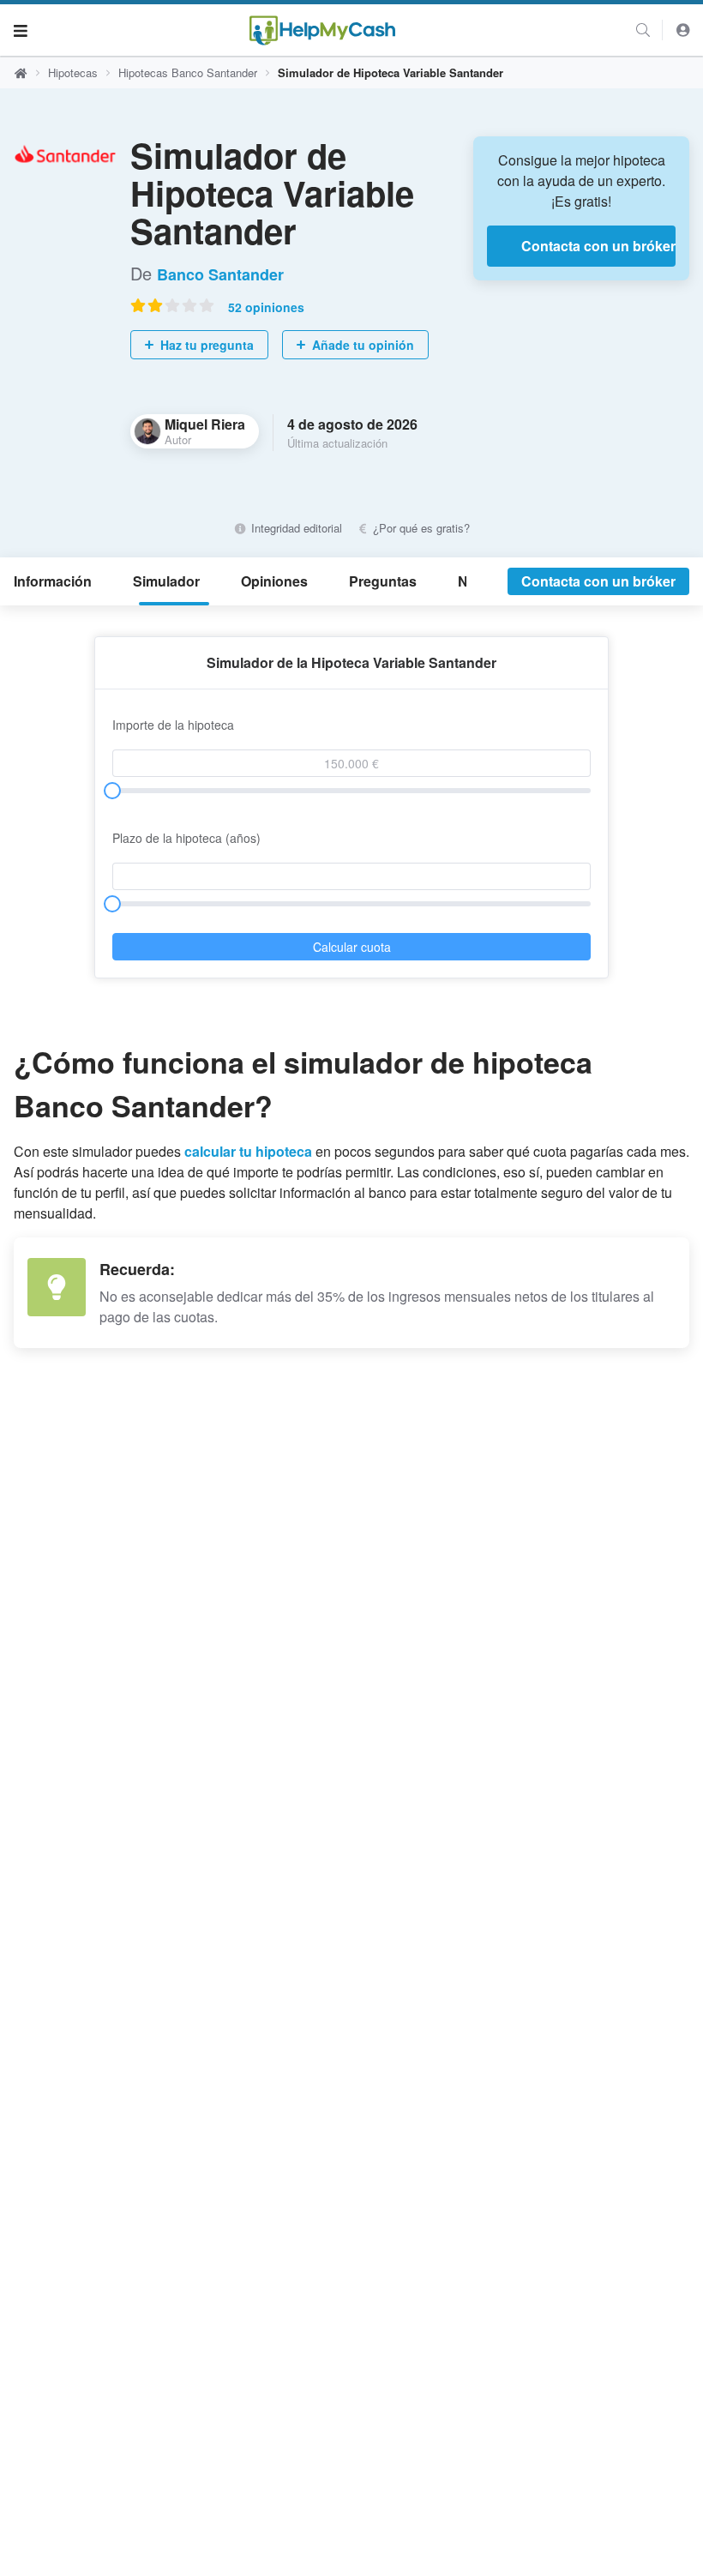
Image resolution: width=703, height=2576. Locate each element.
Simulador (166, 581)
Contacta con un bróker (598, 246)
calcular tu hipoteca (250, 1151)
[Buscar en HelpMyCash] (643, 30)
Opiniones (274, 581)
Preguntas (383, 581)
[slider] (112, 791)
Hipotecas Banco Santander (188, 72)
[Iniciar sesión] (683, 30)
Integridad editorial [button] (294, 528)
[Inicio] (322, 30)
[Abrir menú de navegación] (21, 30)
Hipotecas (73, 72)
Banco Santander (220, 274)
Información (53, 581)
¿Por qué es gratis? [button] (420, 528)
